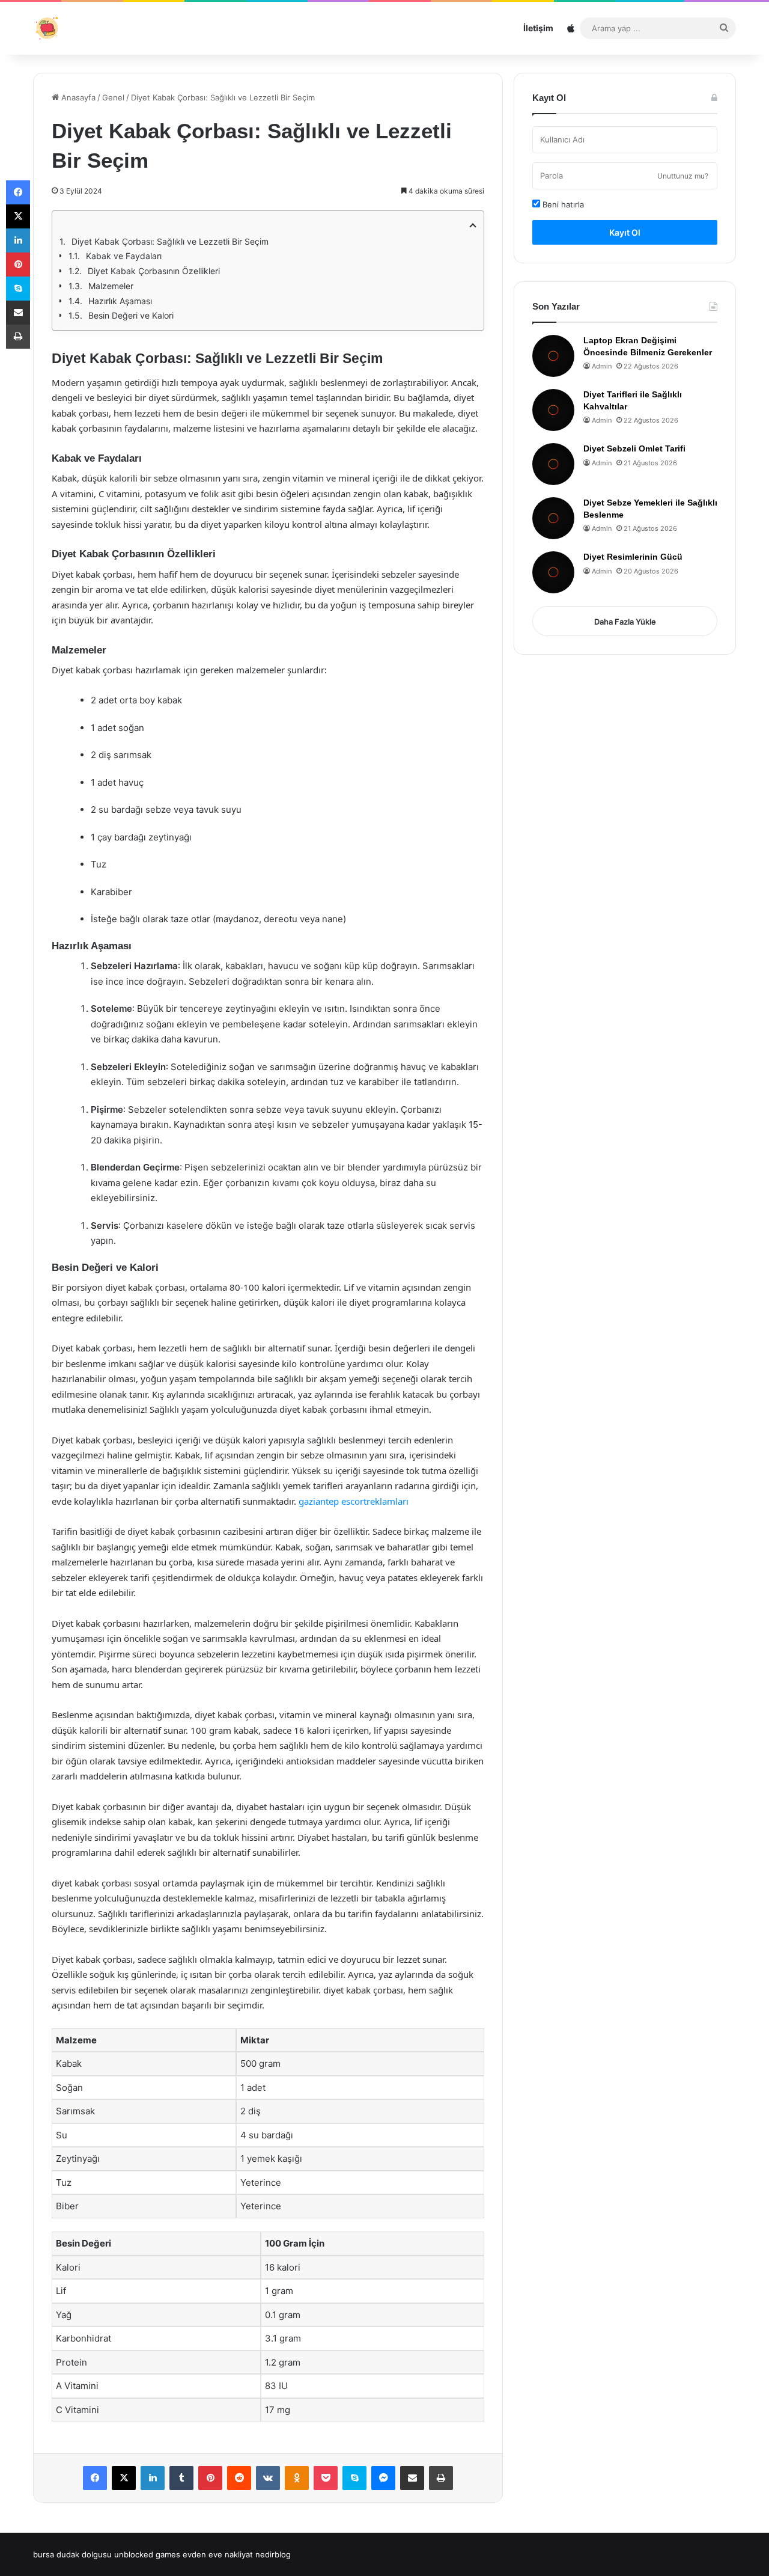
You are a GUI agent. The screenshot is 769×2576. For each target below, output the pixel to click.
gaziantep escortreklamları (354, 1501)
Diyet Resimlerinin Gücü (633, 557)
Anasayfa (77, 97)
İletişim (538, 28)
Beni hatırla (562, 204)
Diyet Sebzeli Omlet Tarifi (634, 448)
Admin (602, 366)
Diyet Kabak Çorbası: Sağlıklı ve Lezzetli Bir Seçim (170, 241)
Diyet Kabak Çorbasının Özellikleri (154, 271)
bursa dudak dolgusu (72, 2554)
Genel (113, 97)
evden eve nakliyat (218, 2554)
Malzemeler (111, 286)
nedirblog (273, 2554)
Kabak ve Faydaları (124, 256)
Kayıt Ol (625, 232)
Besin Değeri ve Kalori (131, 315)
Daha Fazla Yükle (625, 622)
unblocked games (147, 2554)
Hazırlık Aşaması (120, 301)
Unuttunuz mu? (683, 176)
